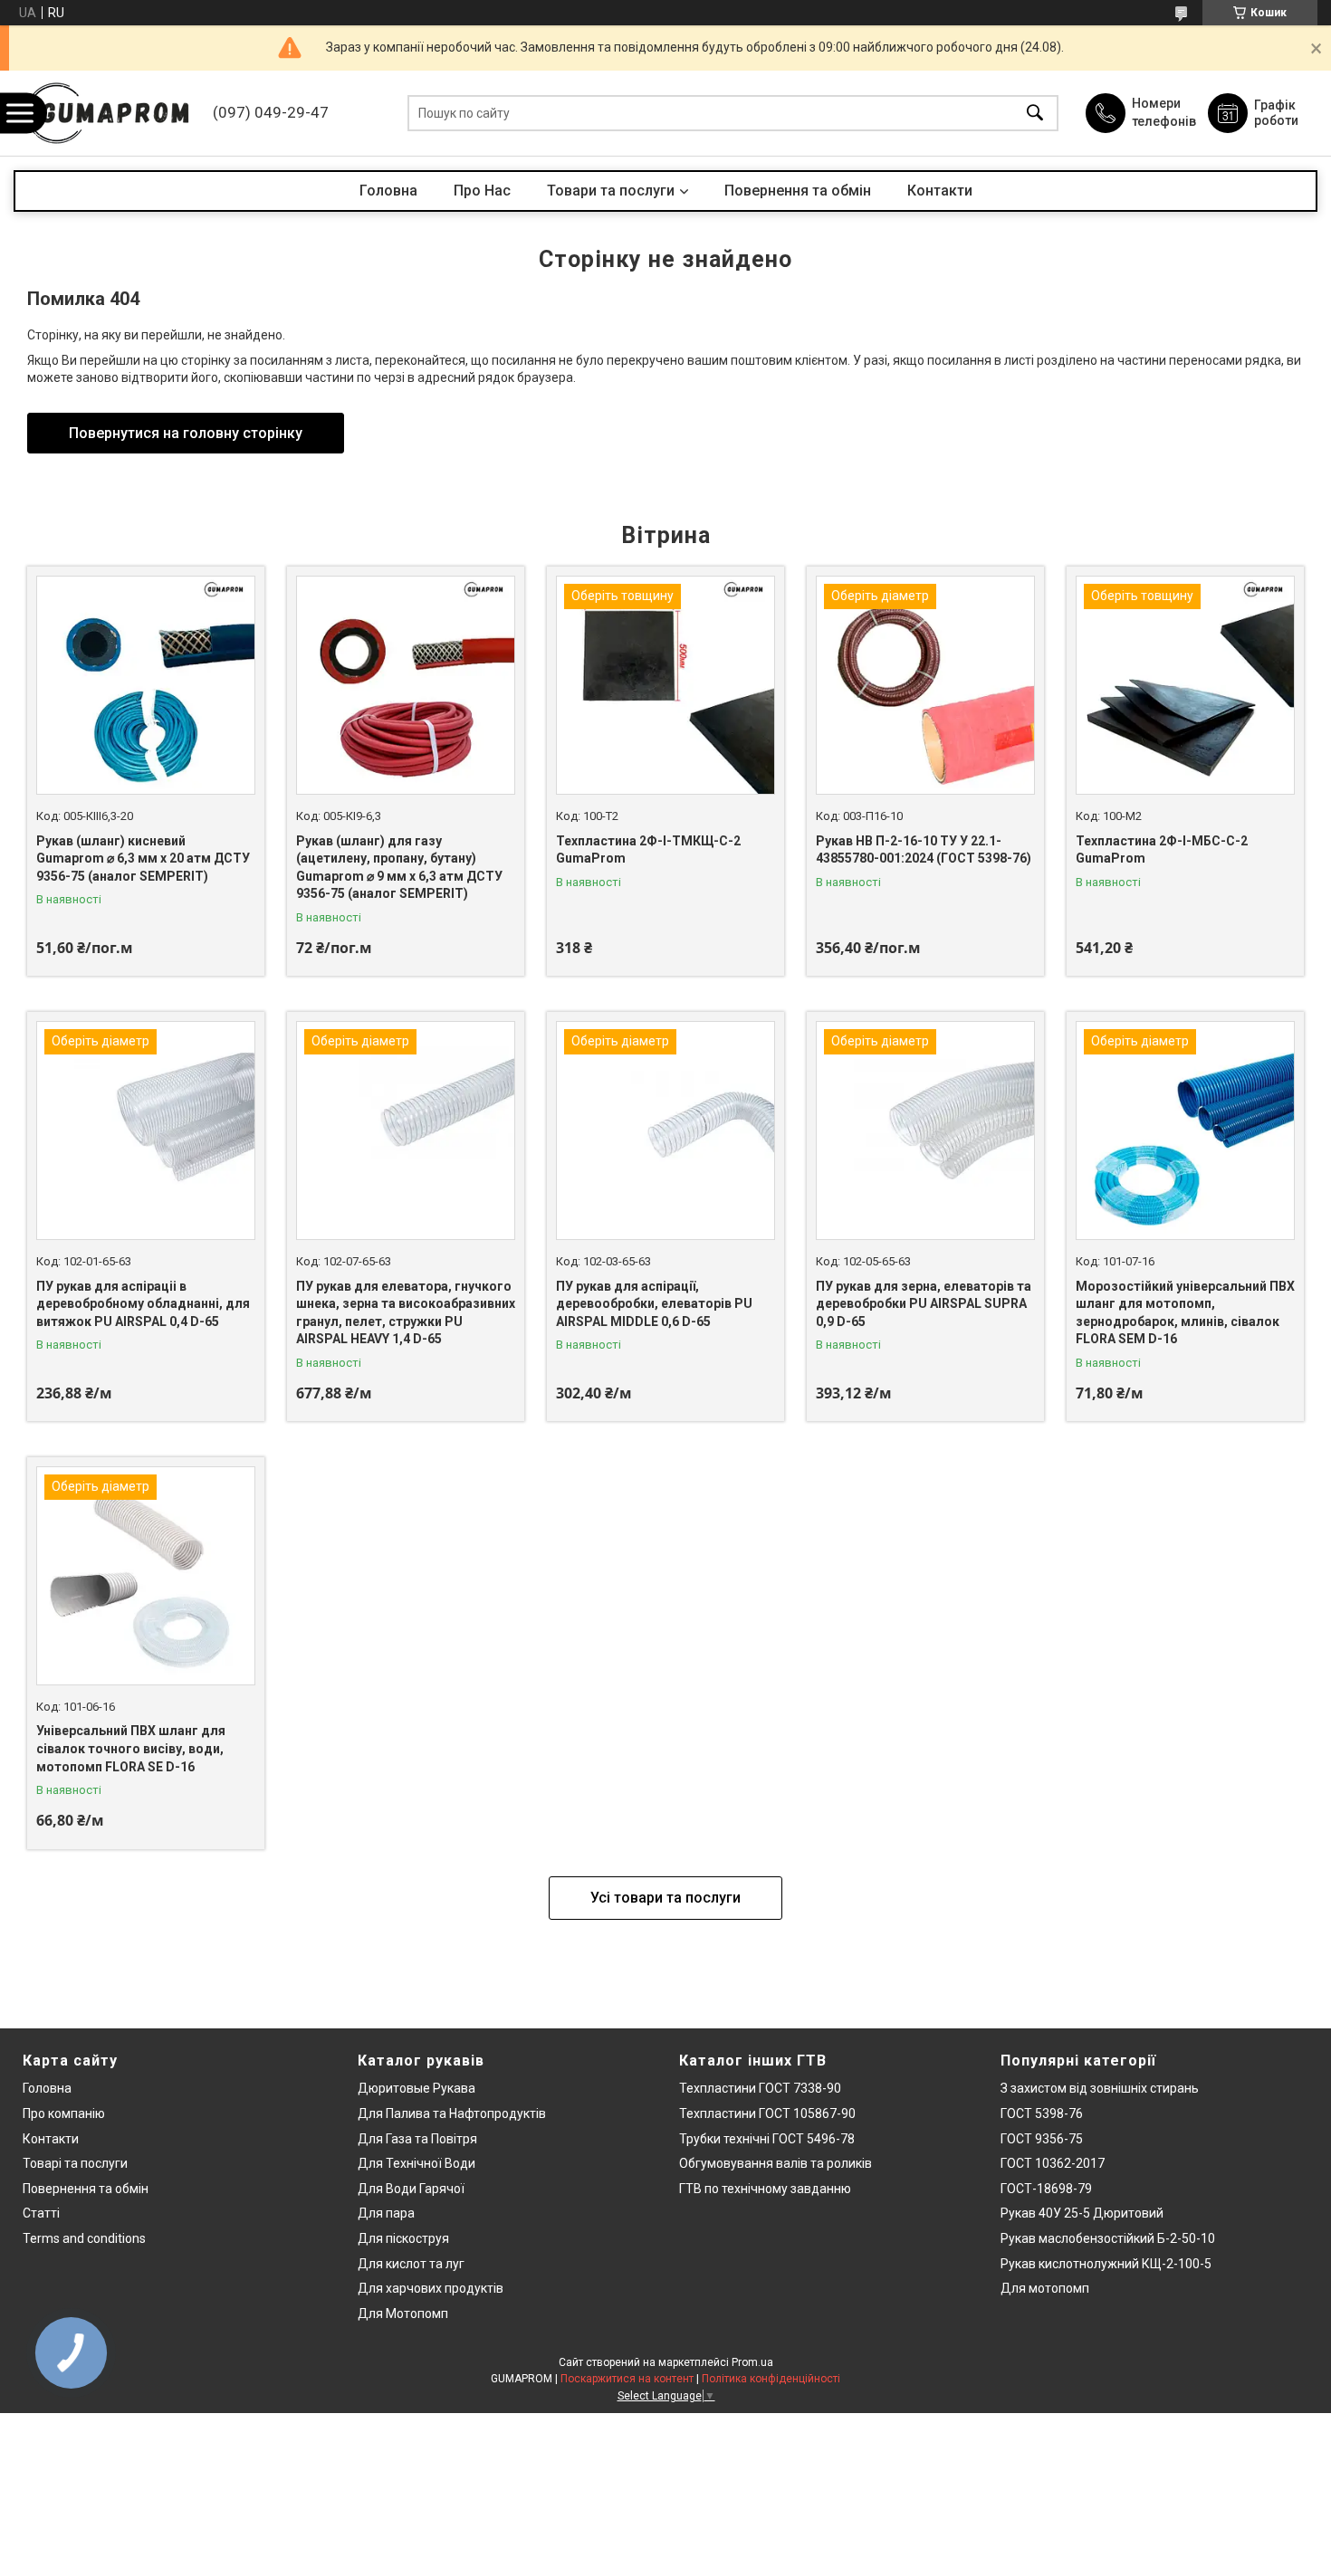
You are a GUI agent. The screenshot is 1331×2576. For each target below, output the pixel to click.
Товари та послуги (611, 191)
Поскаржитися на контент (627, 2379)
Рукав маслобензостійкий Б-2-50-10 (1108, 2238)
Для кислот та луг (411, 2264)
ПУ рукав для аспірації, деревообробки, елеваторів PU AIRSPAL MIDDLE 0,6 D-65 (654, 1304)
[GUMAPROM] (109, 113)
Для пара (386, 2213)
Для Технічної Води (417, 2163)
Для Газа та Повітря (417, 2139)
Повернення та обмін (798, 191)
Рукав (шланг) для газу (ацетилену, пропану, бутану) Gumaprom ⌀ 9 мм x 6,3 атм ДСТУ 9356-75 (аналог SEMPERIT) (399, 868)
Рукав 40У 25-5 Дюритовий (1082, 2213)
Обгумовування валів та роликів (776, 2163)
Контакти (940, 191)
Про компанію (64, 2113)
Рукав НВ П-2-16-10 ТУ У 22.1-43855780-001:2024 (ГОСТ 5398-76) (924, 850)
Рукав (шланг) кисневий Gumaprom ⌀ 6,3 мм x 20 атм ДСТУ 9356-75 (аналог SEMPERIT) (143, 859)
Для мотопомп (1045, 2288)
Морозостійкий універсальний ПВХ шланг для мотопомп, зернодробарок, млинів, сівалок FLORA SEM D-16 (1185, 1313)
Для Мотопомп (403, 2314)
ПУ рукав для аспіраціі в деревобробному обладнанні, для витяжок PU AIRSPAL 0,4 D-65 (143, 1304)
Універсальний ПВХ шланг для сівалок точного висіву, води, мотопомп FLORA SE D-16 (131, 1748)
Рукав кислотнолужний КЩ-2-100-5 (1106, 2264)
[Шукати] (1035, 114)
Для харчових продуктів (431, 2288)
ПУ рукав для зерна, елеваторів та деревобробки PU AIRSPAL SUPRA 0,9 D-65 (924, 1304)
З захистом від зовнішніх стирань (1100, 2088)
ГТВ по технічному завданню (765, 2189)
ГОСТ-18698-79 (1046, 2189)
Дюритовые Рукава (417, 2088)
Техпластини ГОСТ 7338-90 (760, 2088)
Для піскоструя (403, 2238)
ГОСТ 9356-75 (1042, 2139)
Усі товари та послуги (665, 1898)
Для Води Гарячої (411, 2189)
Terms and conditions (84, 2238)
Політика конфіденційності (771, 2379)
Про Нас (482, 191)
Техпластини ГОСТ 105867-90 (767, 2113)
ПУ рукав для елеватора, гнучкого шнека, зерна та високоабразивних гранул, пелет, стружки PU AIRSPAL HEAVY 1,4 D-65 (406, 1313)
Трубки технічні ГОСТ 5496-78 (767, 2139)
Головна (388, 191)
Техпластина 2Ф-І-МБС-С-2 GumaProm (1162, 850)
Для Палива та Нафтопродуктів (452, 2113)
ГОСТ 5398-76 (1042, 2113)
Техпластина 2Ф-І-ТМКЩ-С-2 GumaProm (648, 850)
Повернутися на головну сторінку (186, 433)
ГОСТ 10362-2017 (1053, 2163)
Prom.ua (752, 2362)
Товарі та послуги (75, 2163)
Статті (41, 2213)
